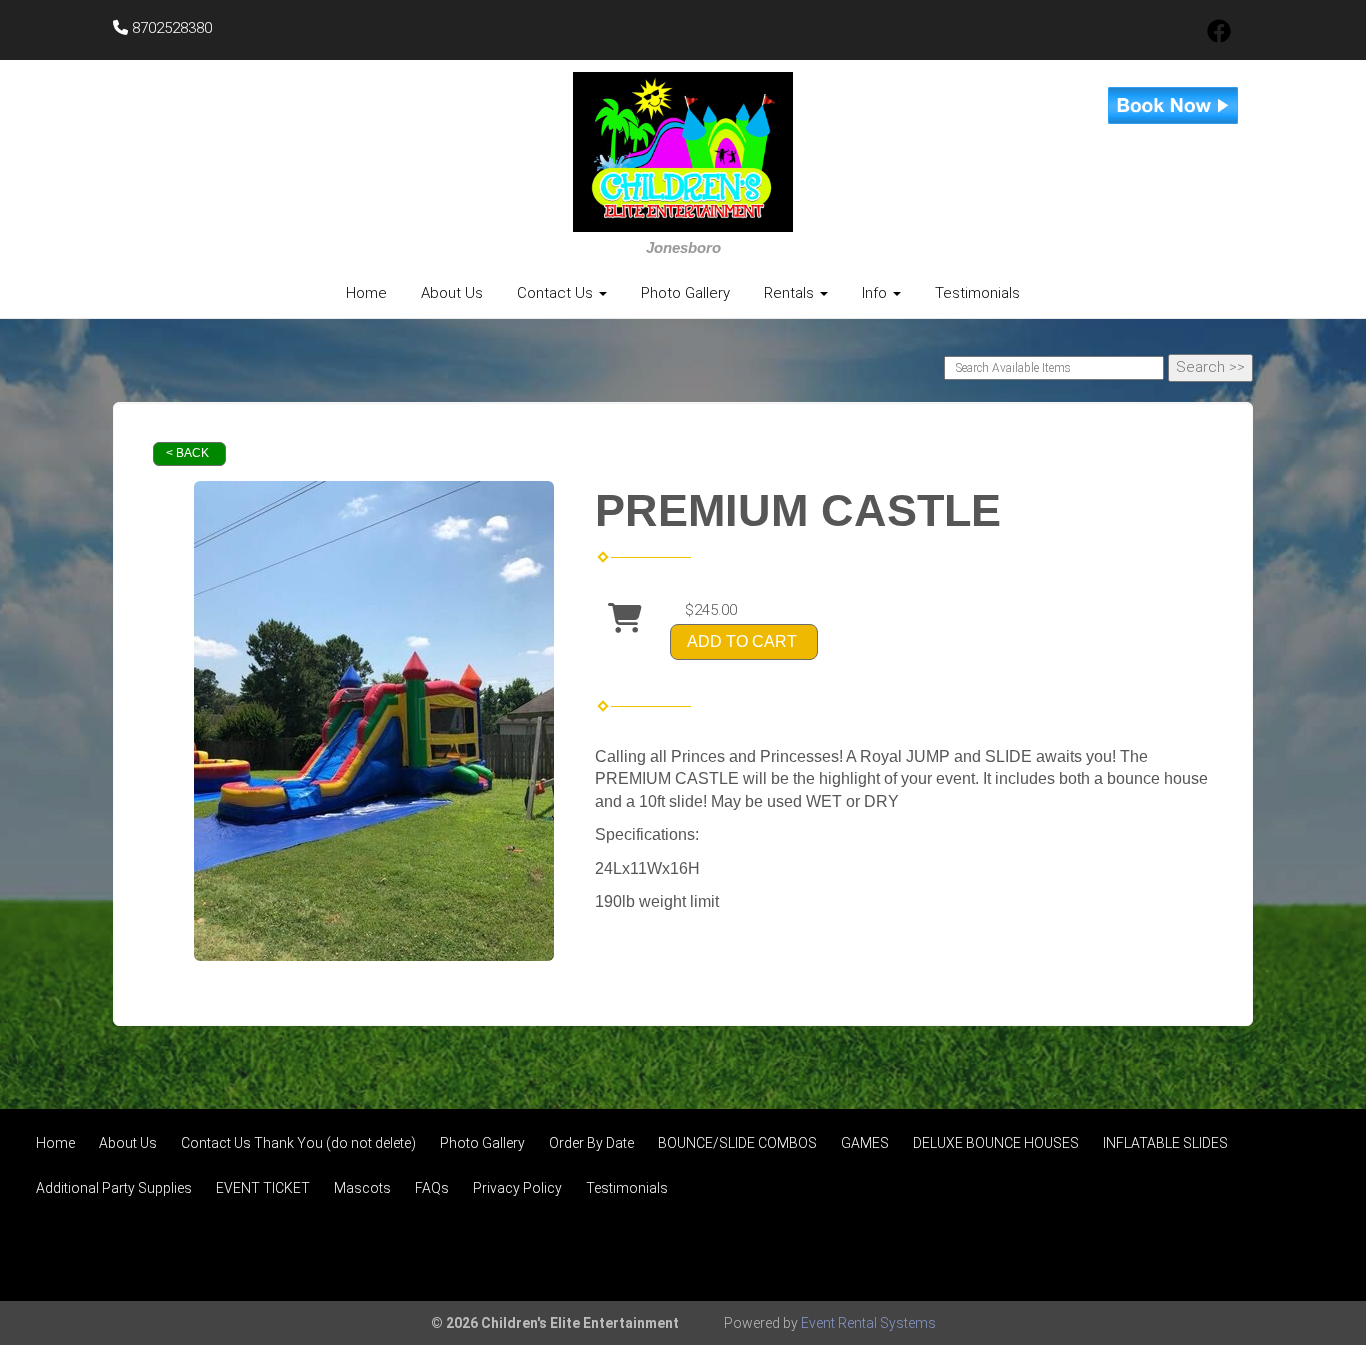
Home (366, 293)
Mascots (362, 1188)
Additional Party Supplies (114, 1188)
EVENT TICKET (263, 1188)
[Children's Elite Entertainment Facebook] (1219, 38)
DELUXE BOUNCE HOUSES (996, 1143)
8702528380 (170, 28)
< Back (187, 453)
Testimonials (977, 293)
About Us (452, 293)
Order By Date (591, 1143)
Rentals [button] (791, 293)
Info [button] (876, 293)
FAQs (432, 1188)
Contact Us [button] (557, 293)
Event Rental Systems (868, 1323)
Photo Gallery (685, 293)
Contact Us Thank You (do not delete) (298, 1143)
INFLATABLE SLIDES (1165, 1143)
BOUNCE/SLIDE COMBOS (737, 1143)
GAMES (865, 1143)
